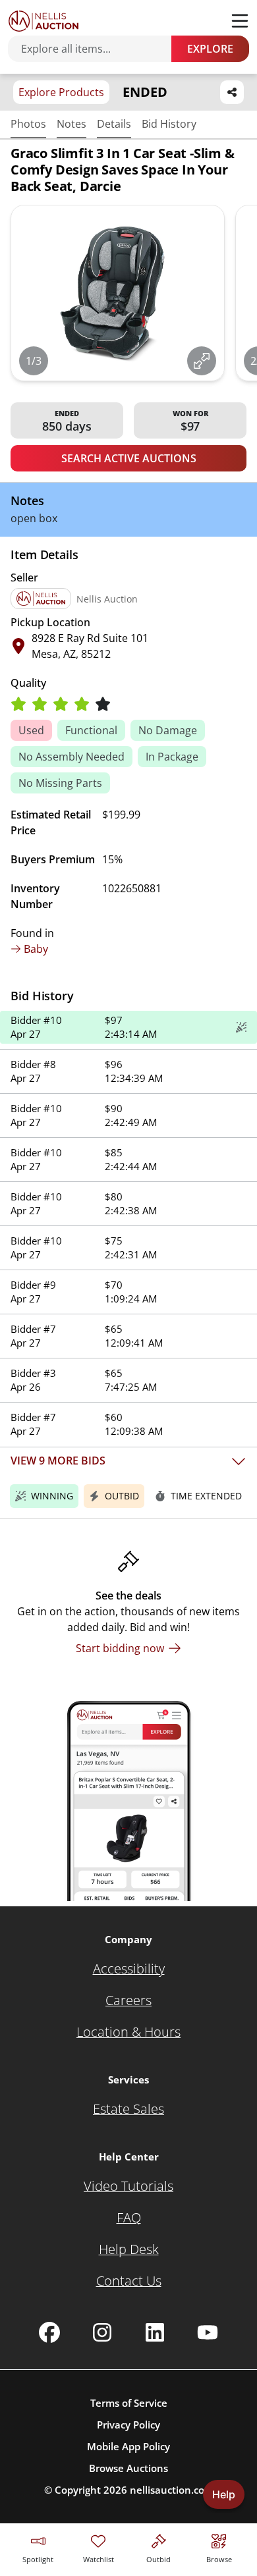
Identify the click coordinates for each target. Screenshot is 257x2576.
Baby (36, 949)
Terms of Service (129, 2403)
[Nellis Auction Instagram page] (102, 2332)
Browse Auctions (128, 2468)
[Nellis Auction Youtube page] (208, 2332)
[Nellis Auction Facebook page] (49, 2332)
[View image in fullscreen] (202, 361)
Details (114, 124)
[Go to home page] (43, 21)
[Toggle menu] (240, 21)
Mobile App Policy (128, 2446)
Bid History (169, 124)
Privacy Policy (128, 2425)
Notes (71, 124)
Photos (28, 124)
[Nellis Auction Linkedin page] (155, 2332)
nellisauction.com (172, 2490)
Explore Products (61, 92)
